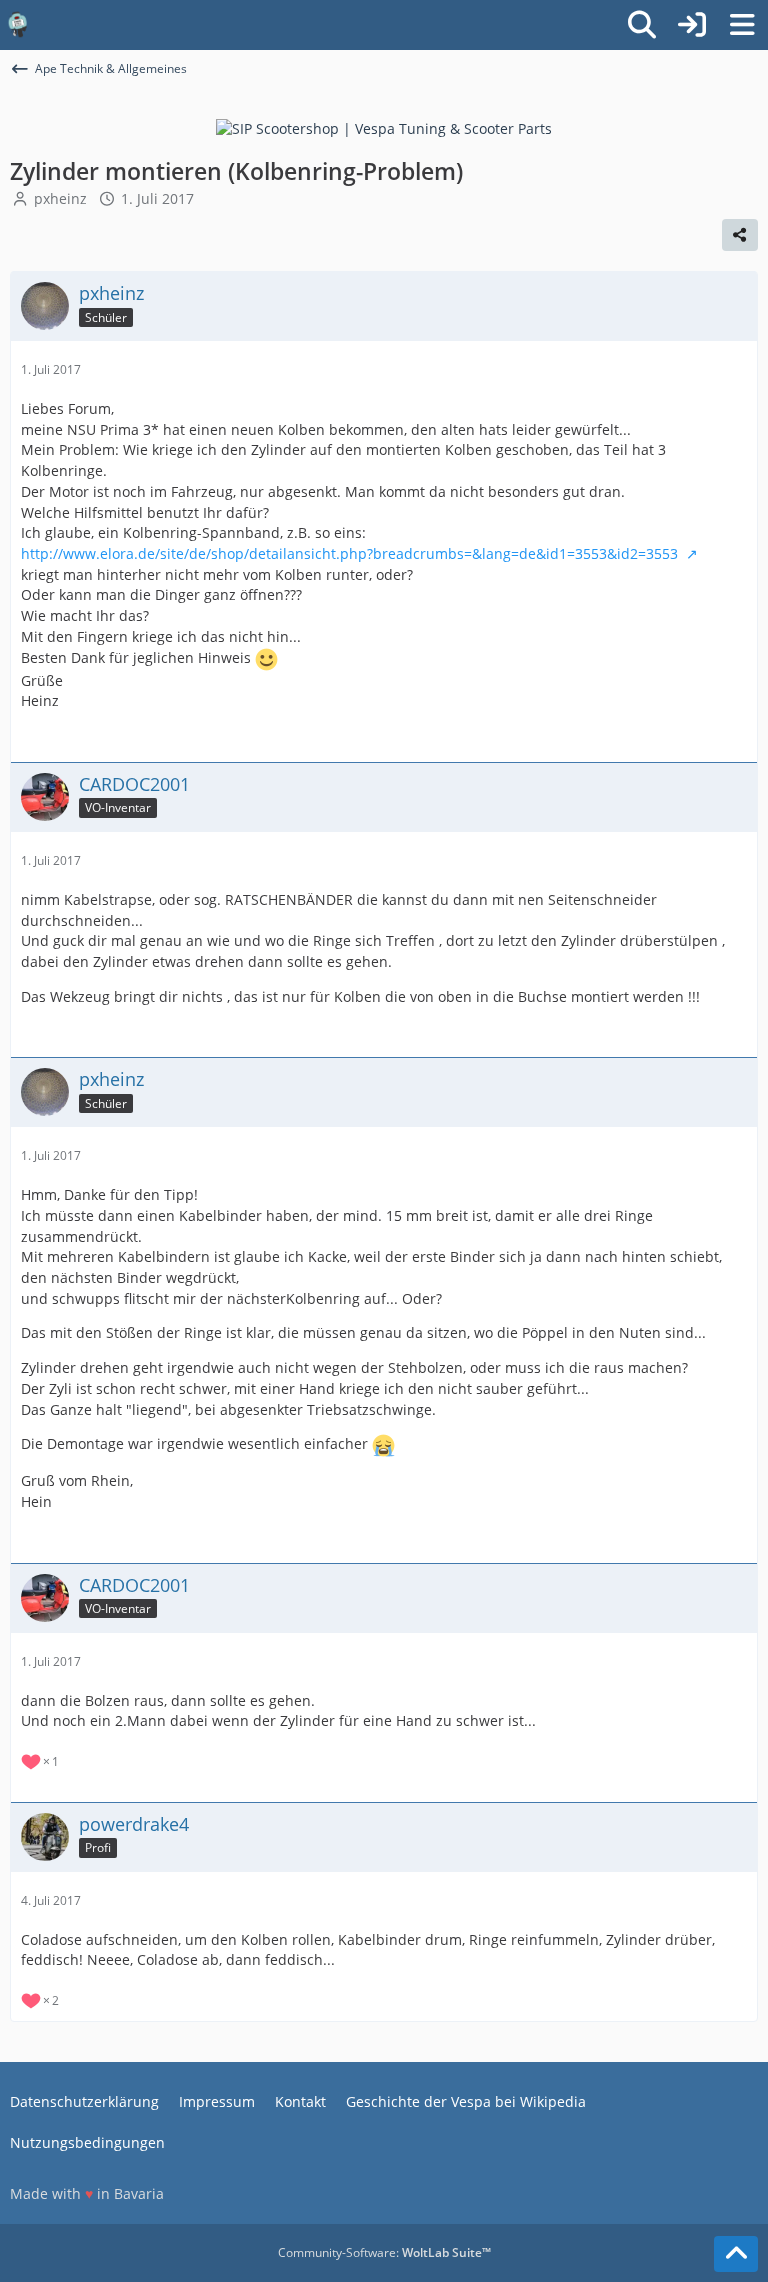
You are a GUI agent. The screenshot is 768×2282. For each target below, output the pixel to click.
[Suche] (642, 25)
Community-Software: (384, 2252)
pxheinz (60, 198)
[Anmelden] (692, 25)
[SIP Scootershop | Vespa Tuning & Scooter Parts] (384, 127)
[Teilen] (740, 235)
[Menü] (742, 25)
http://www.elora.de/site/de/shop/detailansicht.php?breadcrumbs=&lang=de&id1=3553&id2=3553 (351, 553)
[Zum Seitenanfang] (736, 2254)
